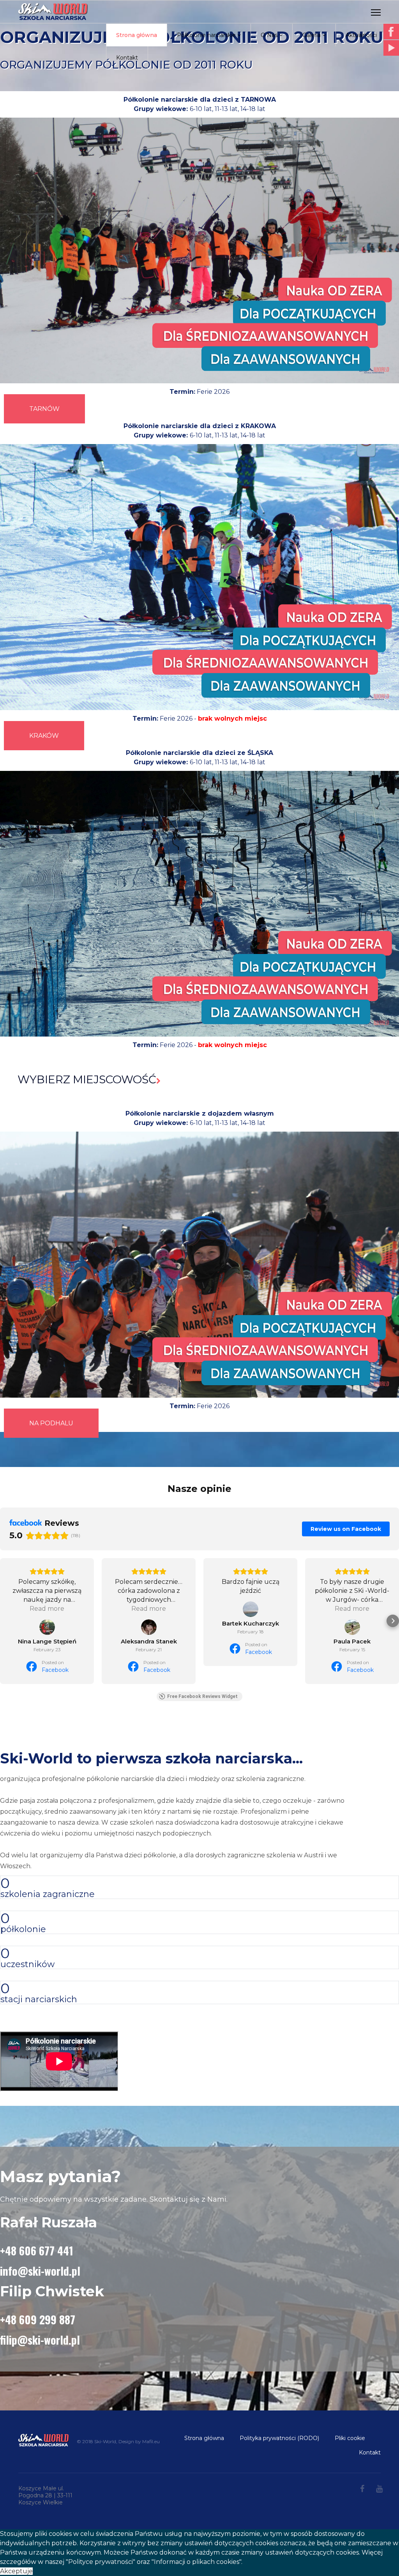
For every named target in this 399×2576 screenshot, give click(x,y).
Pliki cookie (350, 2438)
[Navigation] (376, 12)
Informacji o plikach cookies (197, 2562)
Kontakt (127, 58)
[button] (6, 1621)
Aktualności (361, 35)
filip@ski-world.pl (40, 2340)
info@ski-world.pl (40, 2271)
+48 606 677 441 (37, 2251)
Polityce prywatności (101, 2562)
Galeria (312, 35)
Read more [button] (47, 1609)
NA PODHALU (51, 1423)
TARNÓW (44, 409)
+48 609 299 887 (38, 2319)
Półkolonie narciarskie (206, 35)
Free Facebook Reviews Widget (202, 1696)
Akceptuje (16, 2571)
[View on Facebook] (47, 1627)
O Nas (269, 35)
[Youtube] (379, 2489)
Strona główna (137, 35)
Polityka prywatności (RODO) (279, 2438)
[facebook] (362, 2489)
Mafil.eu (151, 2441)
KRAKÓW (44, 736)
